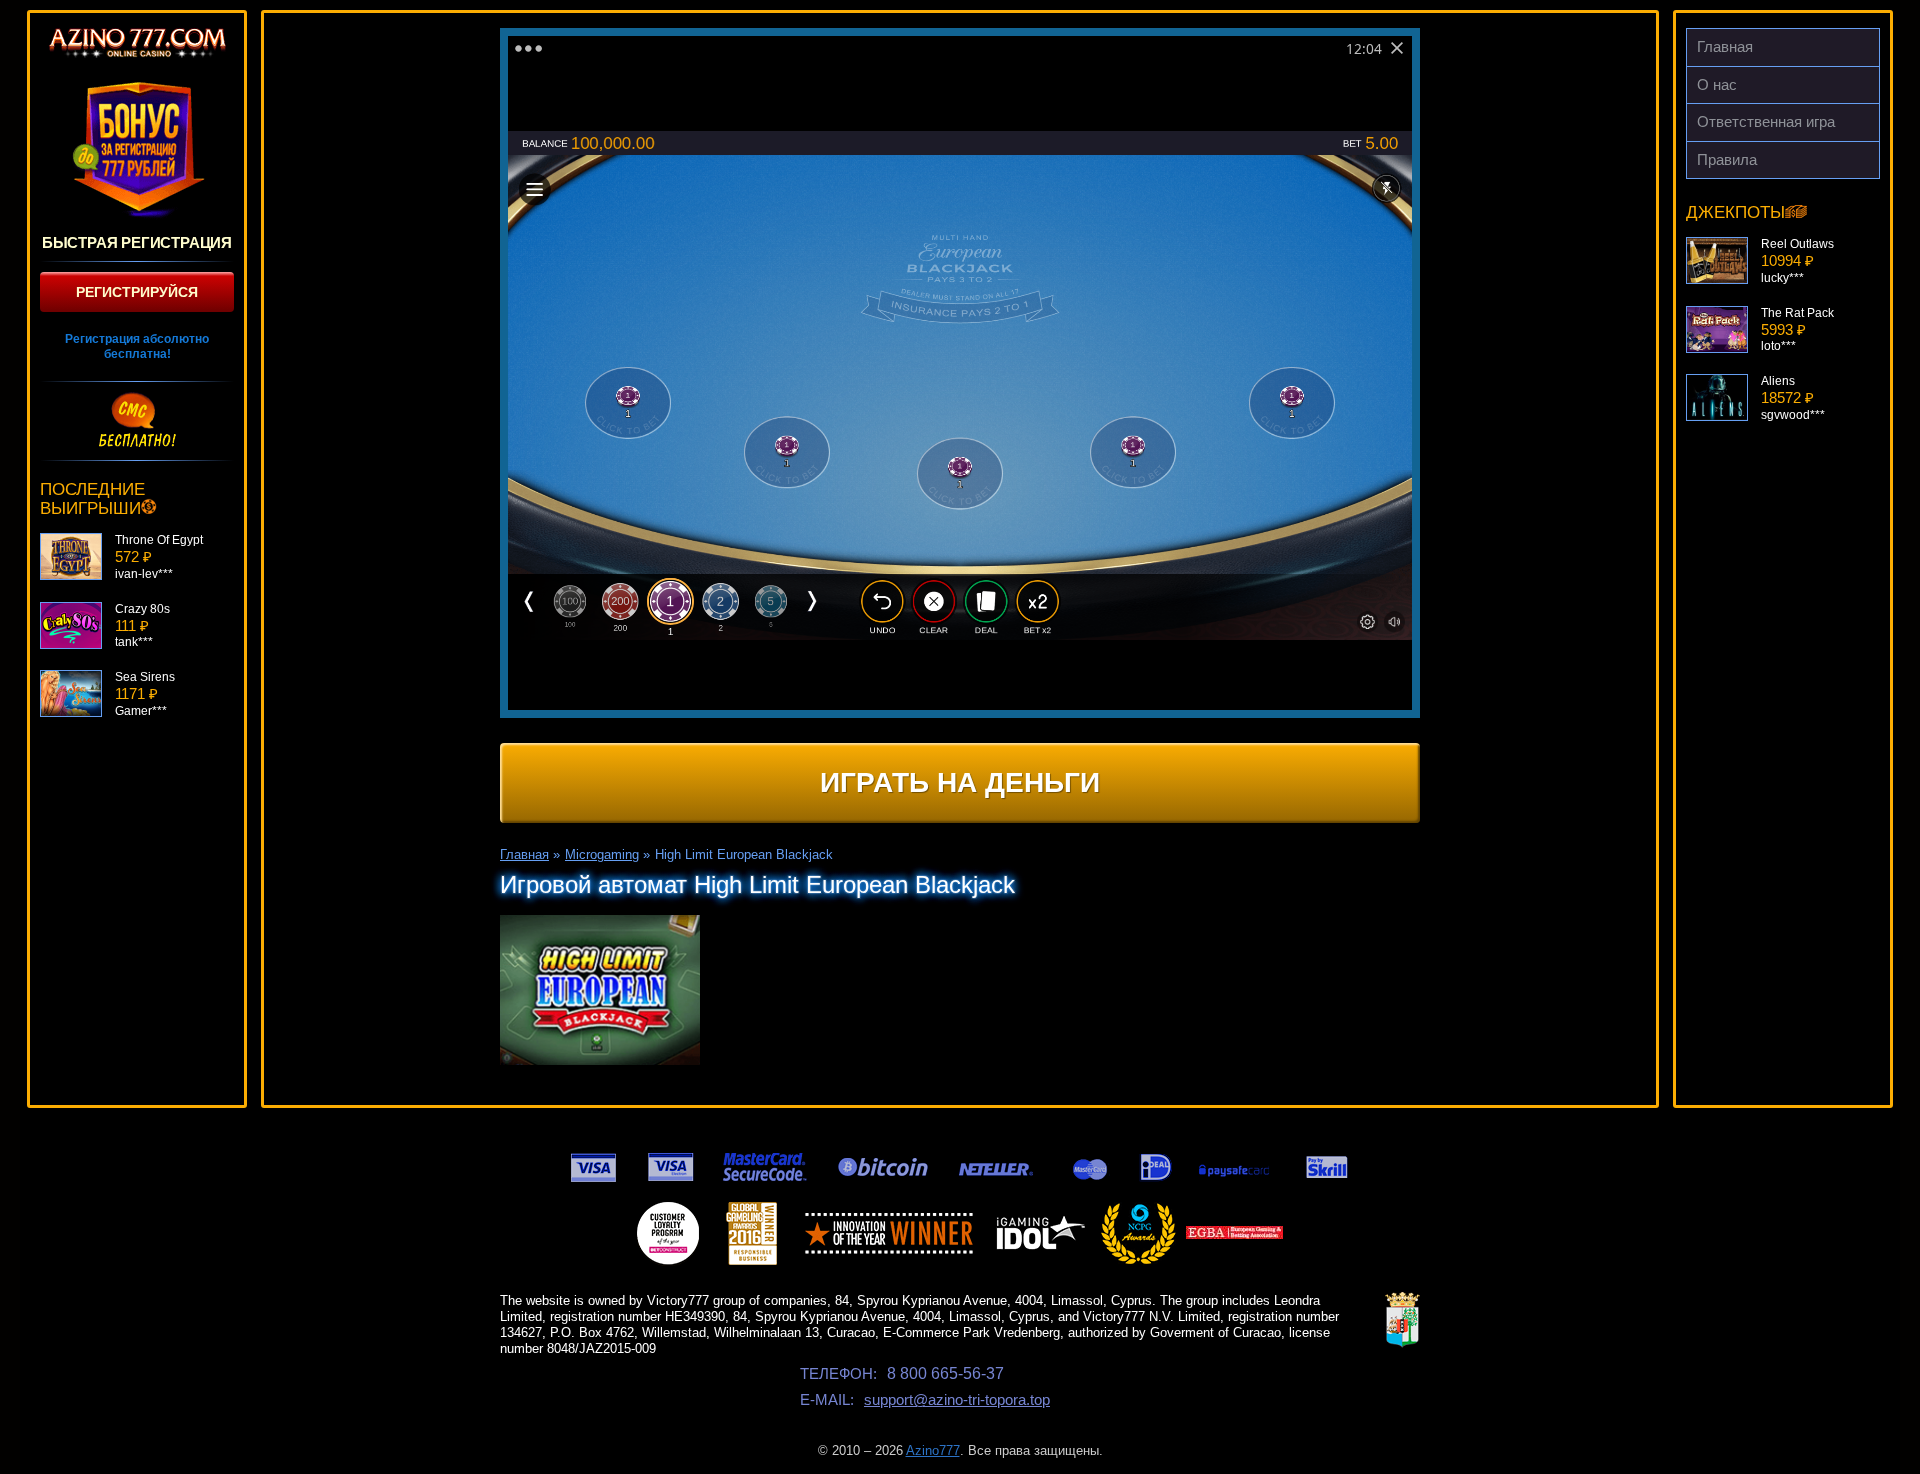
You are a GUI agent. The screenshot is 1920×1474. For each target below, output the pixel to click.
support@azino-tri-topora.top (957, 1399)
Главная (1725, 46)
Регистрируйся (137, 292)
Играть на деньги (960, 782)
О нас (1717, 84)
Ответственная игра (1766, 121)
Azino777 (933, 1450)
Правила (1727, 159)
